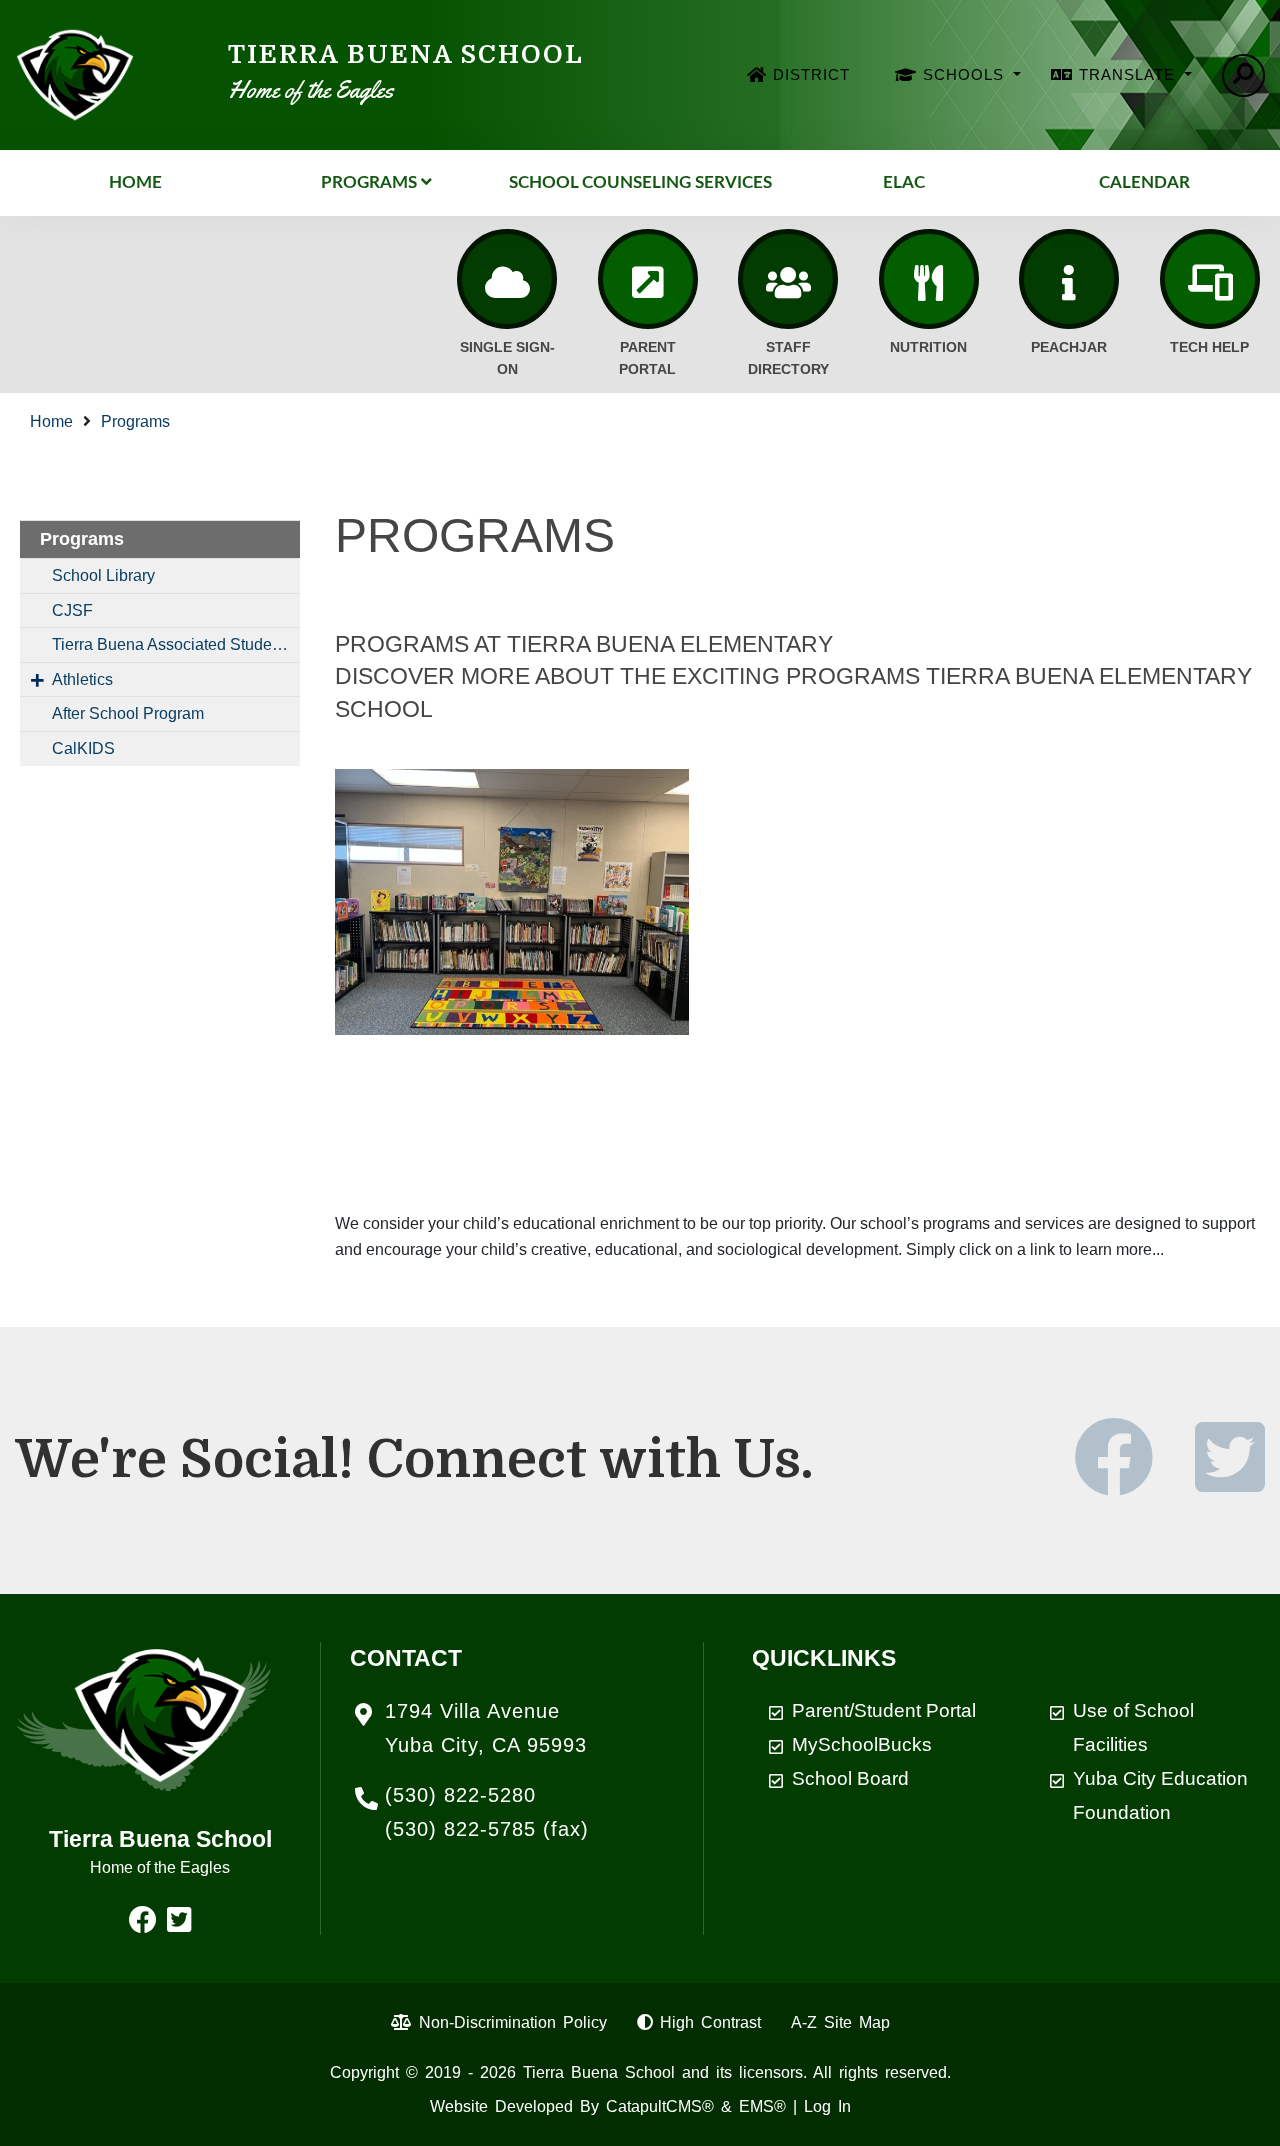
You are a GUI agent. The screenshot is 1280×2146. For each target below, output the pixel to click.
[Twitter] (1230, 1481)
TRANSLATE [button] (1129, 74)
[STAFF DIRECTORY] (788, 279)
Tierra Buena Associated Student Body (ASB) (176, 644)
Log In (827, 2106)
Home (135, 182)
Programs (369, 182)
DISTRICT (811, 74)
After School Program (128, 713)
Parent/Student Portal (884, 1710)
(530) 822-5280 (460, 1795)
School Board (850, 1778)
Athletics (82, 679)
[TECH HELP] (1210, 279)
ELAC (904, 182)
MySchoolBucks (862, 1744)
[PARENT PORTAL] (648, 279)
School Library (103, 575)
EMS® (762, 2106)
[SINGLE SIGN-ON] (507, 279)
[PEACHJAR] (1069, 279)
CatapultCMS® (660, 2106)
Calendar (1144, 182)
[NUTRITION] (929, 279)
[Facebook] (1132, 1481)
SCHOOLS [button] (966, 74)
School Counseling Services (640, 182)
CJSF (72, 610)
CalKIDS (83, 748)
